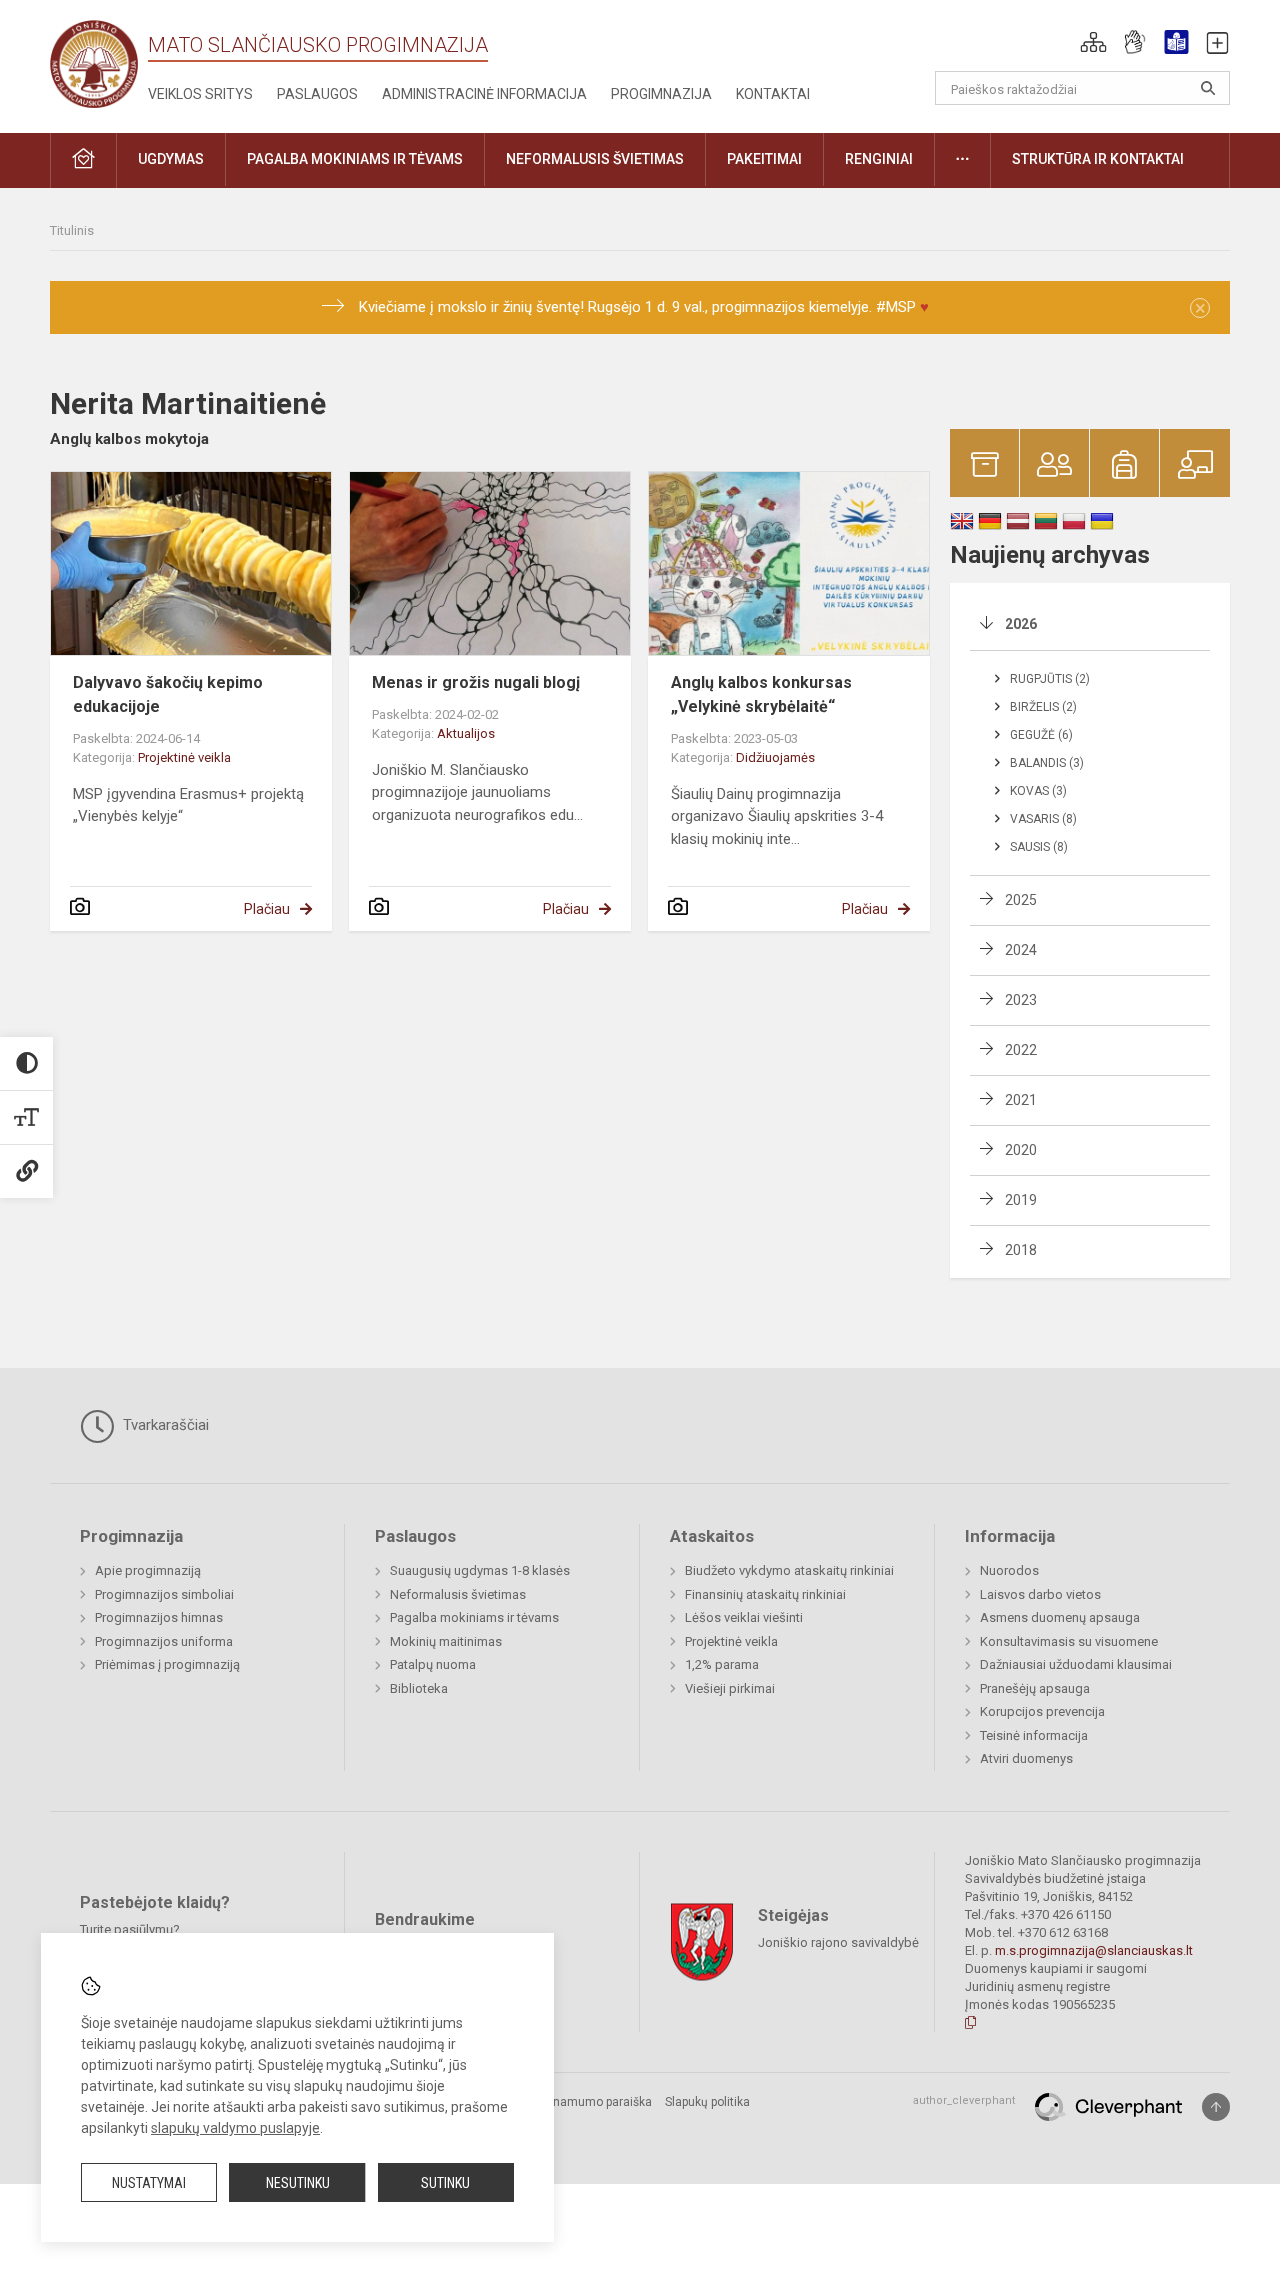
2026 (1021, 624)
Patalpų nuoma (433, 1664)
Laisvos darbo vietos (1040, 1594)
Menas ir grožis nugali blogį (476, 682)
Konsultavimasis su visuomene (1069, 1641)
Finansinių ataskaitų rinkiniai (765, 1594)
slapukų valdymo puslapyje (235, 2128)
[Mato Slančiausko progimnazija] (99, 62)
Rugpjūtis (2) (1050, 679)
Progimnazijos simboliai (164, 1594)
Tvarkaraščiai (164, 1425)
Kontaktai (773, 94)
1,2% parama (722, 1664)
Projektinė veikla (184, 757)
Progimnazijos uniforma (164, 1641)
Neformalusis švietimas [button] (595, 159)
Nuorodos (1009, 1570)
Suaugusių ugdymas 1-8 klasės (480, 1570)
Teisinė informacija (1034, 1735)
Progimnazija (661, 94)
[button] (1093, 42)
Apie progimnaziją (148, 1570)
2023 (1021, 1000)
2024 (1021, 950)
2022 (1021, 1050)
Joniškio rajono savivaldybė (838, 1941)
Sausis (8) (1039, 847)
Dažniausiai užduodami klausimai (1076, 1664)
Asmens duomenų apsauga (1060, 1617)
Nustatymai (149, 2183)
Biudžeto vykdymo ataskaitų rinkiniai (789, 1570)
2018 (1021, 1250)
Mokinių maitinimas (446, 1641)
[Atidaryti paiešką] (1208, 88)
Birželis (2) (1043, 707)
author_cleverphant (964, 2100)
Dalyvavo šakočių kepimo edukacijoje (168, 694)
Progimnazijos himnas (159, 1617)
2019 (1021, 1200)
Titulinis (72, 230)
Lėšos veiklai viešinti (744, 1617)
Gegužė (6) (1041, 735)
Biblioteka (419, 1688)
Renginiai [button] (879, 159)
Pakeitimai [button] (764, 159)
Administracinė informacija (484, 94)
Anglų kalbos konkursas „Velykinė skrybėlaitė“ (761, 694)
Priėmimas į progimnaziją (167, 1664)
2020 (1021, 1150)
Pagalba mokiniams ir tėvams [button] (355, 159)
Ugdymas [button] (171, 159)
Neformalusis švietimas (458, 1594)
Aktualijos (466, 733)
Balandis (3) (1047, 763)
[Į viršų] (1216, 2107)
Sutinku (445, 2183)
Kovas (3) (1038, 791)
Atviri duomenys (1026, 1758)
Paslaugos (317, 94)
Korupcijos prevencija (1042, 1711)
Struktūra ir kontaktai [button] (1098, 159)
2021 (1021, 1100)
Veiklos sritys (200, 94)
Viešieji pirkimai (730, 1688)
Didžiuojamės (775, 757)
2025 (1021, 900)
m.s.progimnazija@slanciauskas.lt (1094, 1950)
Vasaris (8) (1043, 819)
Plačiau (267, 909)
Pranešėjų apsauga (1035, 1688)
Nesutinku (298, 2183)
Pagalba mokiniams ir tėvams (474, 1617)
